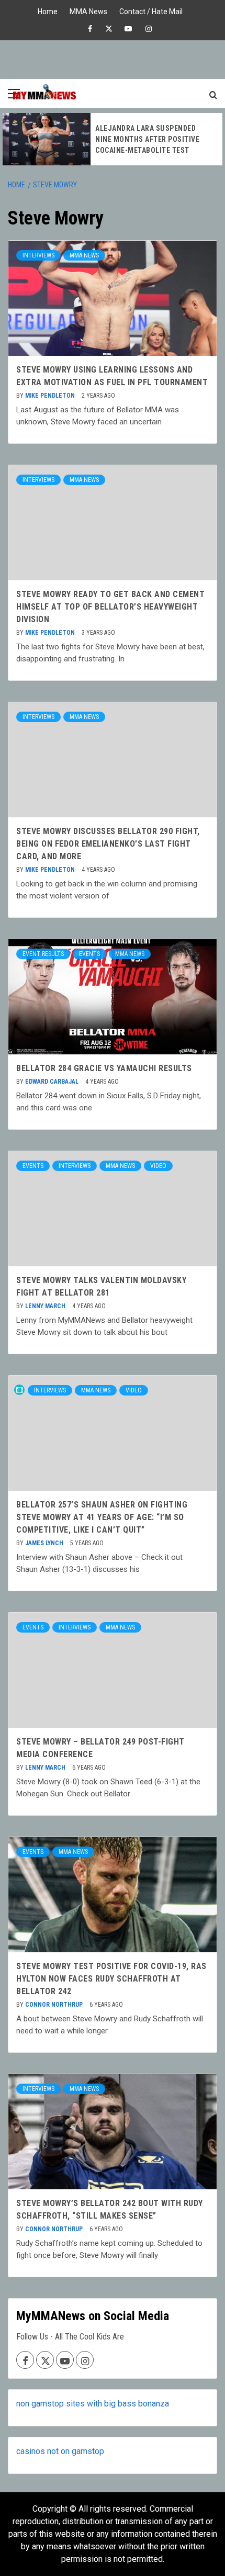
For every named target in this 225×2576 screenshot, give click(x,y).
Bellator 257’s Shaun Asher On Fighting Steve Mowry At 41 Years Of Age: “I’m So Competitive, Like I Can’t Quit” (102, 1517)
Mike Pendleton (51, 396)
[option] (113, 139)
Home (48, 10)
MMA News (88, 10)
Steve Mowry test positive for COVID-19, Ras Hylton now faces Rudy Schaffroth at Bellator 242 (111, 1979)
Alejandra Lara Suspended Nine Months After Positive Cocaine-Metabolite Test (147, 139)
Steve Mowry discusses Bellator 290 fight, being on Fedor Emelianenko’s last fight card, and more (108, 844)
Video (158, 1166)
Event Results (43, 954)
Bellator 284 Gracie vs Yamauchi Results (104, 1068)
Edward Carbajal (53, 1082)
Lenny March (46, 1306)
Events (89, 954)
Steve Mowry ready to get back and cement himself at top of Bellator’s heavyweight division (110, 607)
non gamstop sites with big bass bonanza (93, 2404)
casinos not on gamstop (60, 2451)
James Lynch (45, 1543)
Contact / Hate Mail (151, 10)
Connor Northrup (55, 2005)
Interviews (38, 255)
